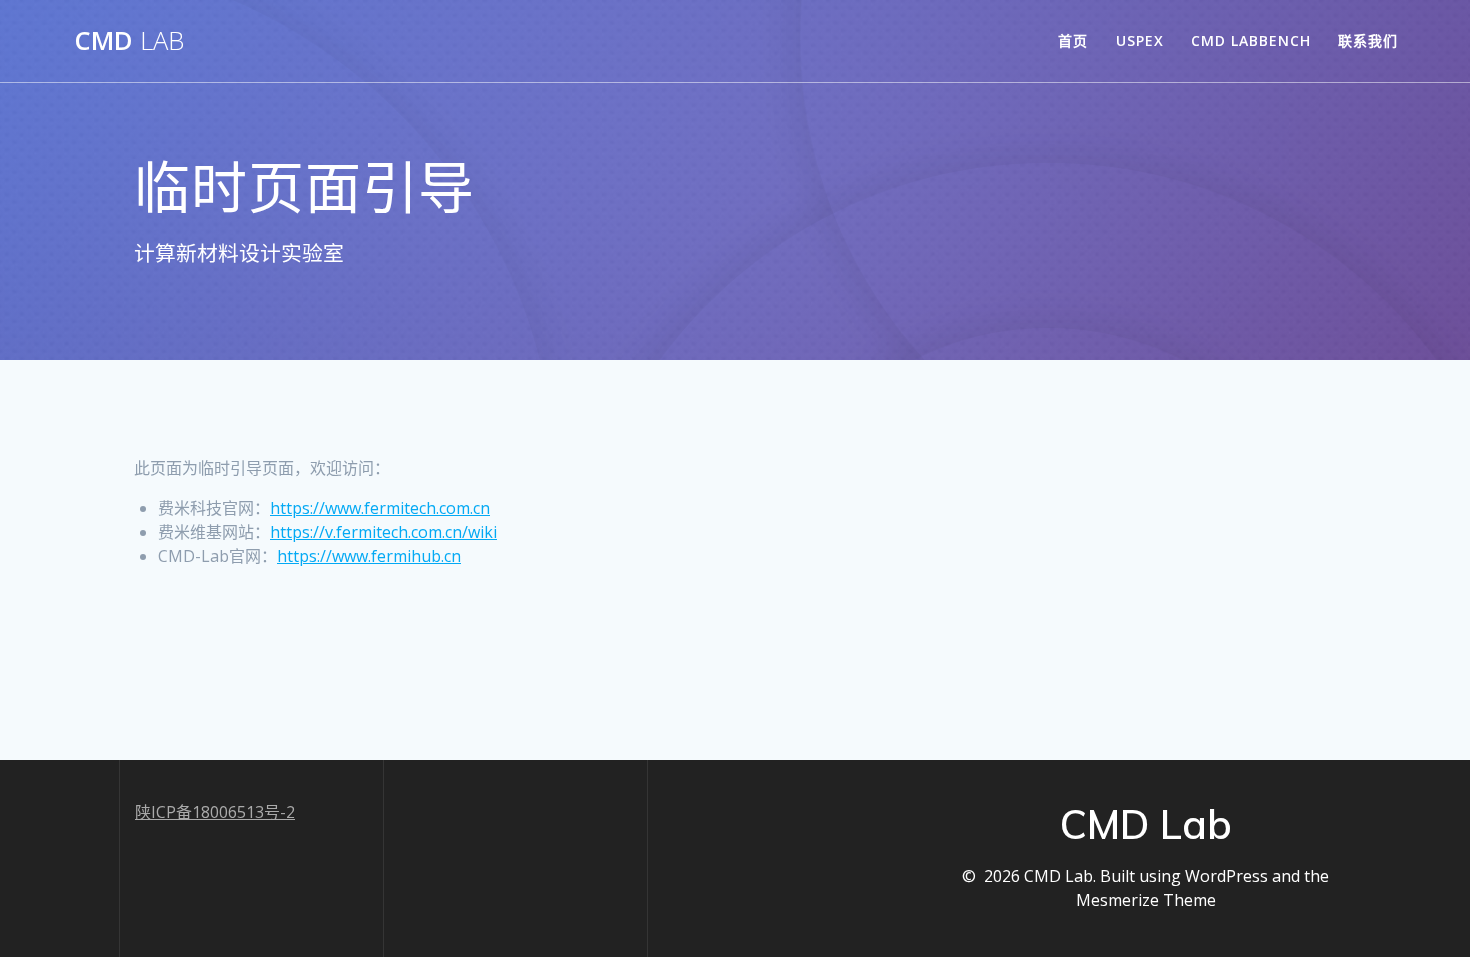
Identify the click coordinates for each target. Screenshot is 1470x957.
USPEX (1140, 40)
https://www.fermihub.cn (369, 556)
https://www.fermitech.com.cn (380, 508)
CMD (129, 41)
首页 (1073, 40)
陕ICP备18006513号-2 (215, 812)
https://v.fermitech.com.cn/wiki (383, 532)
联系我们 (1368, 40)
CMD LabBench (1251, 40)
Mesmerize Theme (1146, 900)
